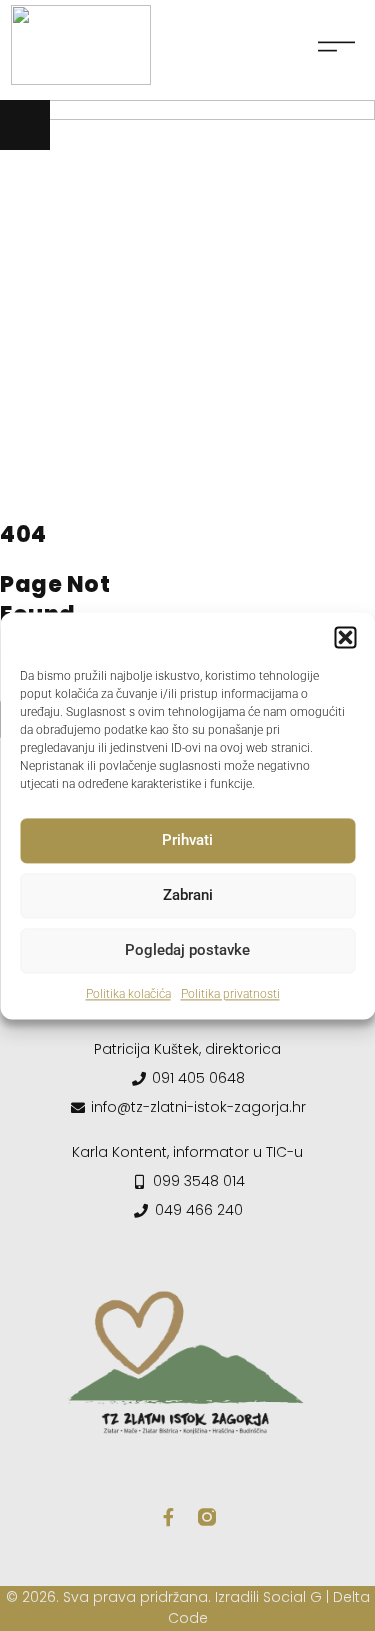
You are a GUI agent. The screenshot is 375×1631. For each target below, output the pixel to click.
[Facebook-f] (169, 1517)
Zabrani (188, 895)
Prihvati (187, 840)
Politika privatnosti (230, 994)
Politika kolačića (128, 994)
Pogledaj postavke (187, 950)
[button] (345, 637)
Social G (292, 1597)
